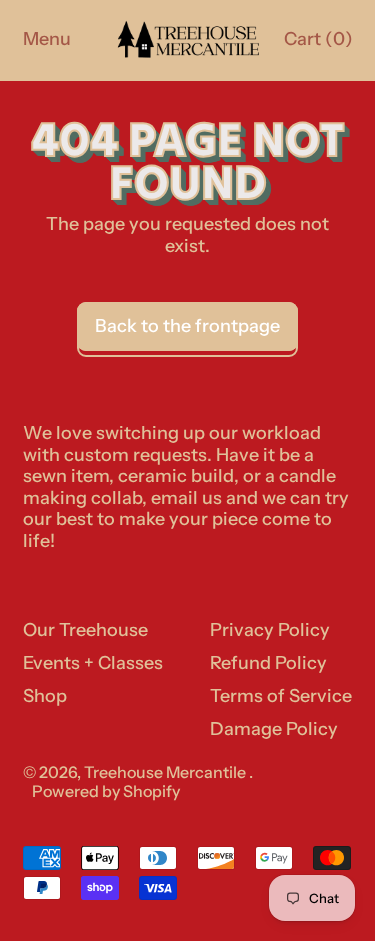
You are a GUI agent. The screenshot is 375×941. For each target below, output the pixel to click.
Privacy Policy (270, 630)
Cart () (317, 44)
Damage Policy (274, 729)
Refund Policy (268, 663)
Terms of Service (281, 696)
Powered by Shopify (106, 791)
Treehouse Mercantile (166, 772)
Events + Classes (93, 663)
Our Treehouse (85, 630)
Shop (45, 696)
